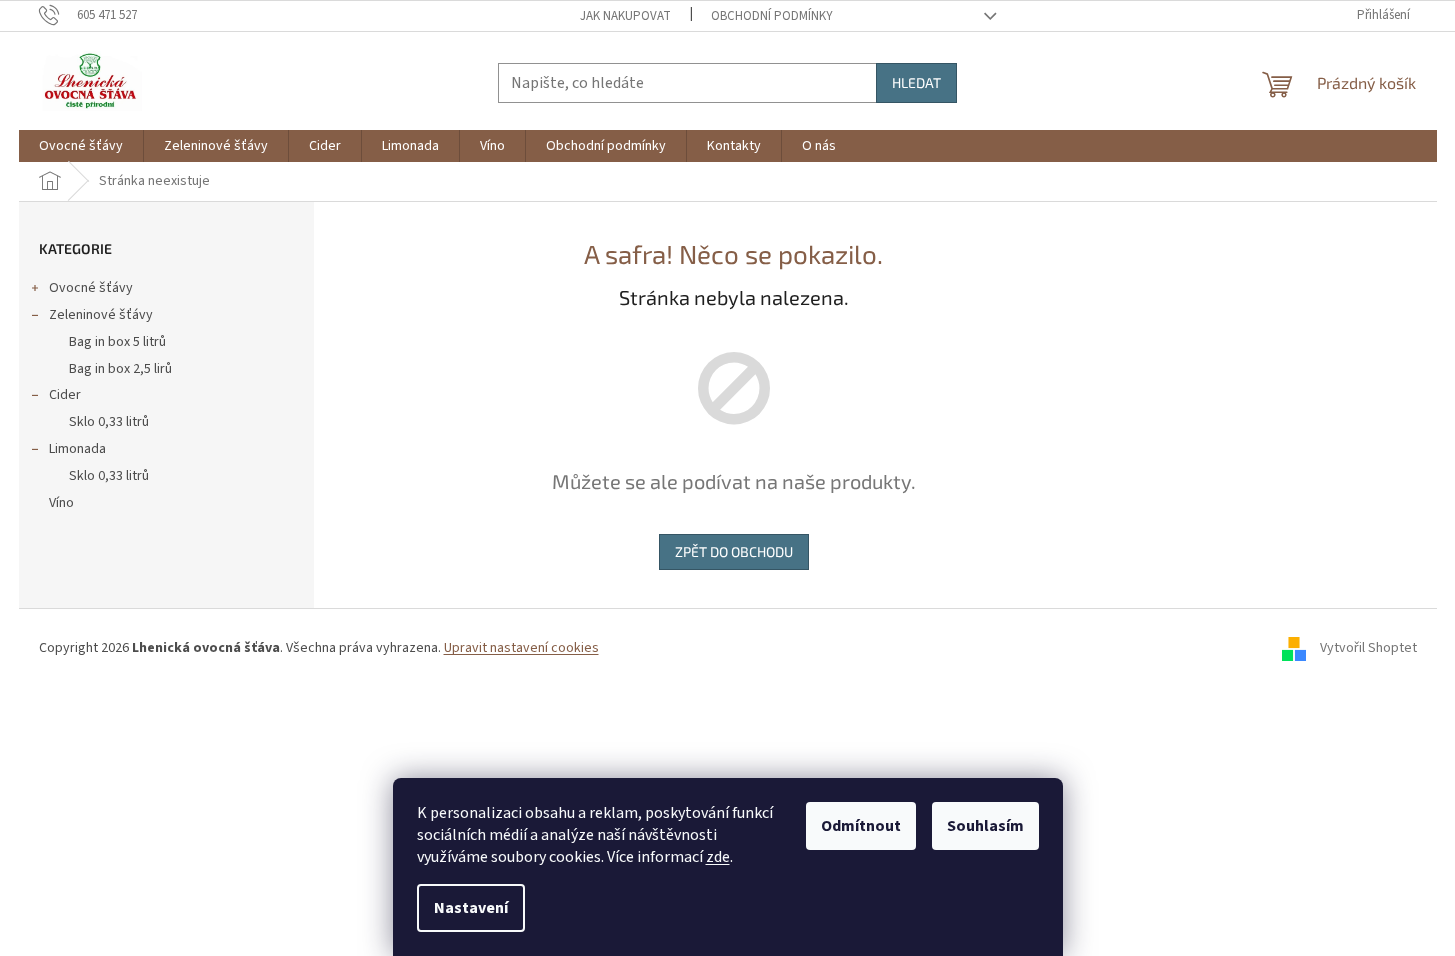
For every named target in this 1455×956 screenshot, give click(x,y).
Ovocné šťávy (91, 288)
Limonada (77, 449)
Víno (61, 503)
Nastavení (471, 908)
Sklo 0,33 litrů (109, 422)
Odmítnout (861, 826)
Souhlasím (985, 826)
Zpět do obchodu (734, 551)
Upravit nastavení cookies (521, 648)
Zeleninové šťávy (101, 315)
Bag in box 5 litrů (117, 342)
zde (718, 857)
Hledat (916, 82)
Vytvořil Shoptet (1368, 648)
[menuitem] (81, 146)
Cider (65, 395)
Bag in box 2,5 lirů (120, 369)
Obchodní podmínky (772, 16)
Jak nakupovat (625, 16)
